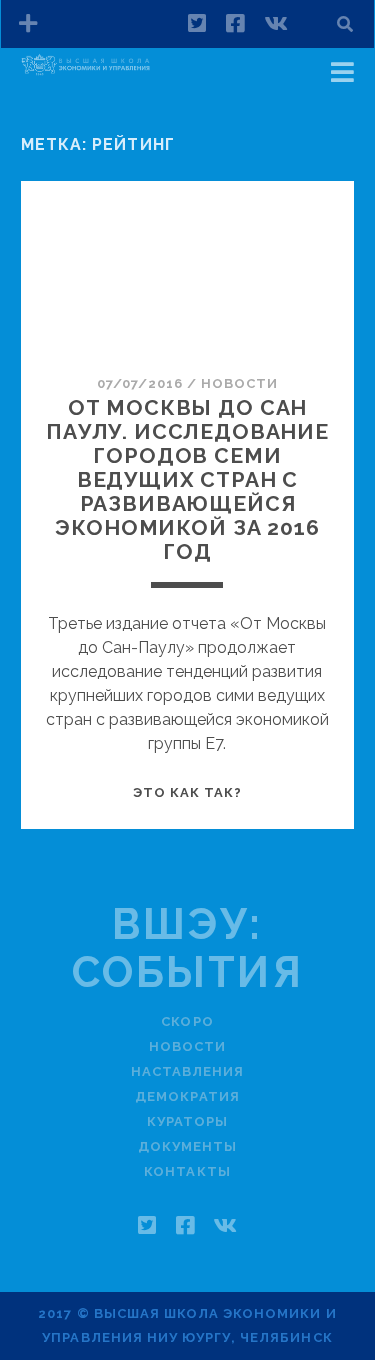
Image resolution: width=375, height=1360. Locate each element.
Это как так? (188, 792)
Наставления (187, 1071)
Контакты (187, 1171)
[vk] (276, 24)
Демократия (187, 1096)
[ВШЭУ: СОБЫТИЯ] (86, 73)
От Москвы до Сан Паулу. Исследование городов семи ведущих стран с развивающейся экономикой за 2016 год (187, 479)
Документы (187, 1146)
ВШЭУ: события (188, 948)
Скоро (187, 1021)
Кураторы (187, 1121)
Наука (69, 101)
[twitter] (197, 24)
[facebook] (235, 24)
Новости (239, 383)
